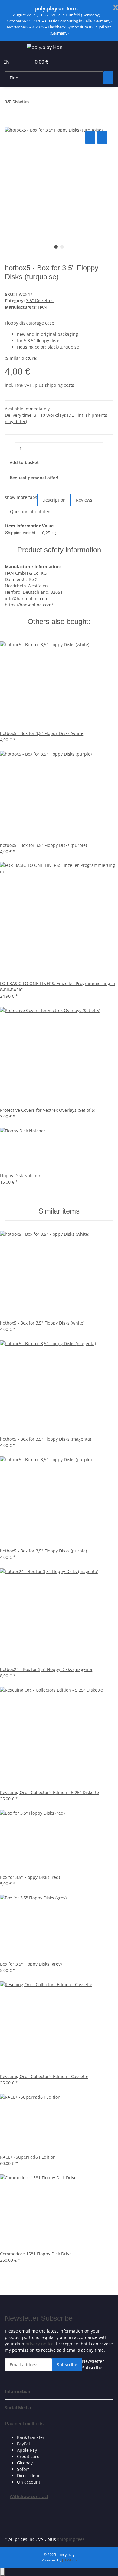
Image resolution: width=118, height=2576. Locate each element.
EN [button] (7, 62)
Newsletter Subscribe (93, 2364)
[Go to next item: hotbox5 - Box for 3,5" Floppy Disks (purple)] (45, 103)
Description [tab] (54, 500)
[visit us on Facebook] (10, 2507)
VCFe (56, 15)
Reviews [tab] (84, 500)
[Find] (108, 78)
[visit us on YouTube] (10, 2521)
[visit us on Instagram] (10, 2528)
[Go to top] (2, 2572)
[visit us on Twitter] (10, 2514)
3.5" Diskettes (40, 301)
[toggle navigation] (12, 48)
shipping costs (59, 385)
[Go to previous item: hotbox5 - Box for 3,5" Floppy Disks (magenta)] (34, 103)
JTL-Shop (69, 2560)
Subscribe (67, 2365)
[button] (20, 62)
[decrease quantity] (10, 448)
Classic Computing (62, 21)
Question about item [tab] (31, 511)
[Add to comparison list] (90, 137)
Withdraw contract (29, 2496)
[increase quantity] (108, 448)
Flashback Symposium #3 (71, 27)
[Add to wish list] (102, 137)
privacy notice (39, 2344)
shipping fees (71, 2539)
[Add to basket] (10, 123)
